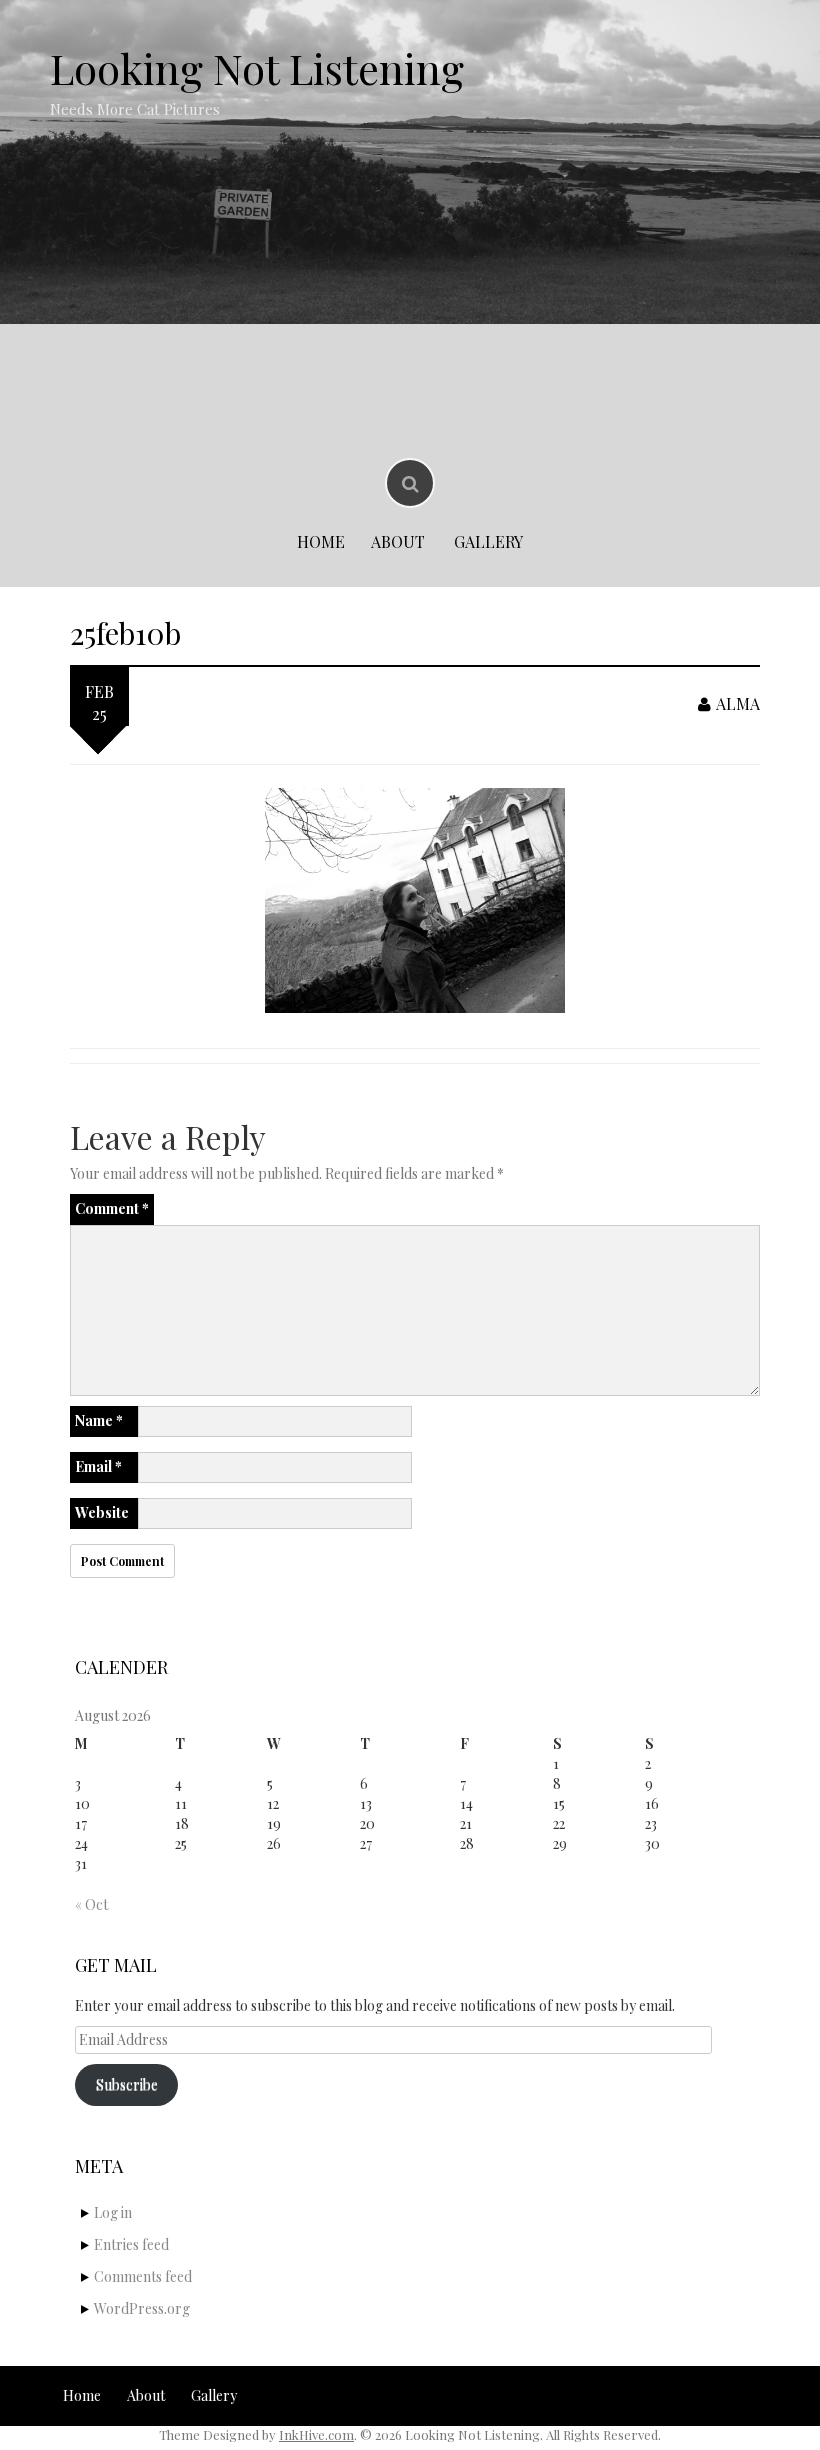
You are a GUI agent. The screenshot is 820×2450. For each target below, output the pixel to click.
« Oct (91, 1904)
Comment (112, 1208)
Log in (113, 2212)
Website (102, 1512)
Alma (738, 703)
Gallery (488, 541)
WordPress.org (142, 2308)
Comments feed (143, 2276)
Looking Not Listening (257, 68)
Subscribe (127, 2084)
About (398, 541)
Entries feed (131, 2244)
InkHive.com (316, 2434)
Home (321, 541)
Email (98, 1466)
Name (99, 1420)
